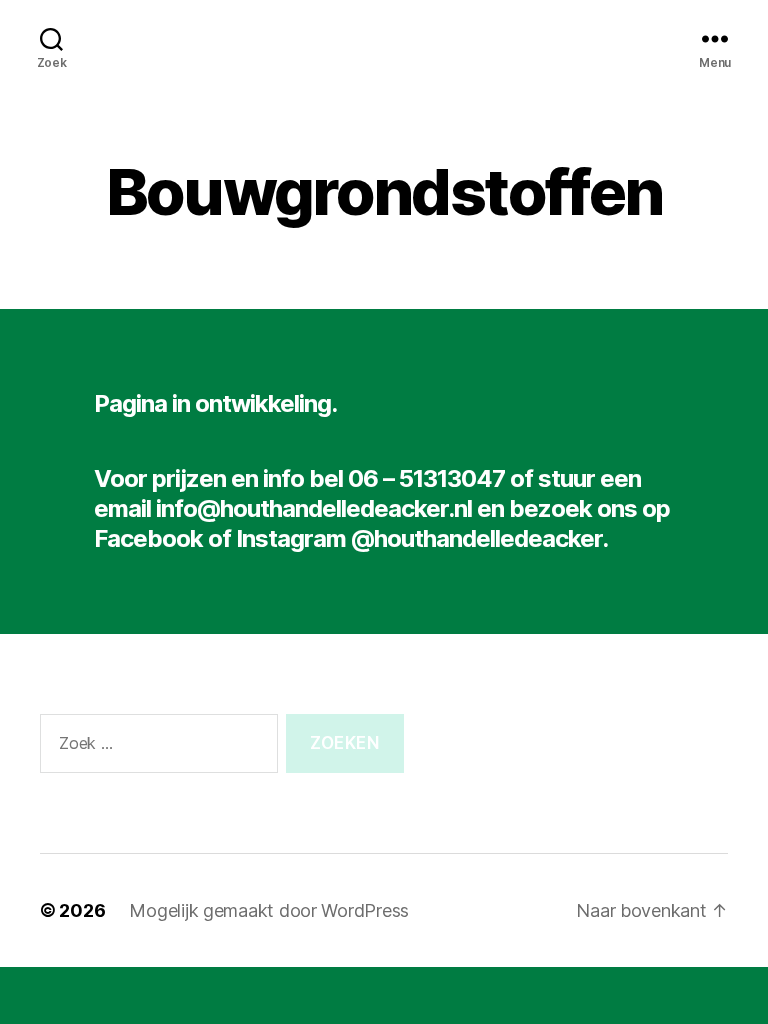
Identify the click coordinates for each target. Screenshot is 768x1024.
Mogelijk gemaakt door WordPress (269, 910)
